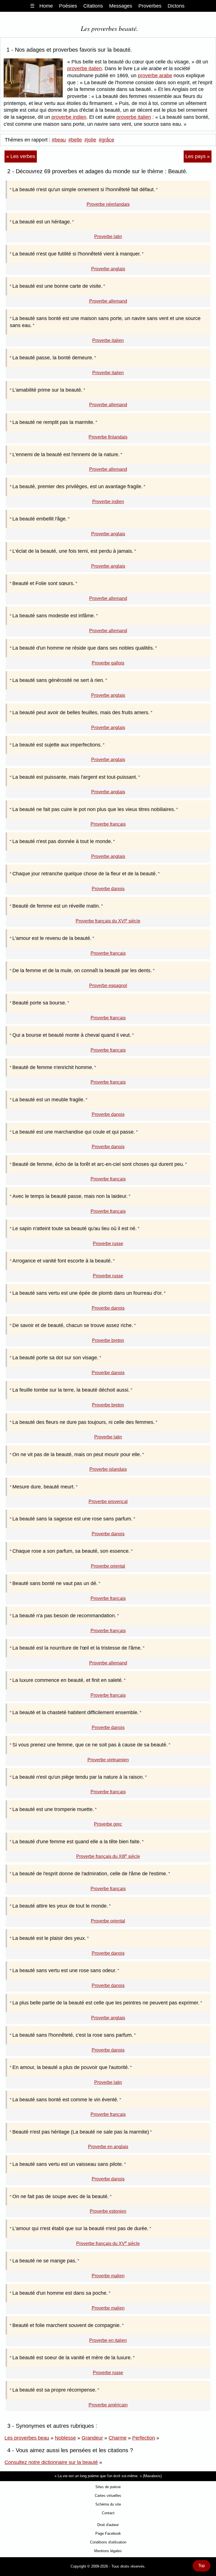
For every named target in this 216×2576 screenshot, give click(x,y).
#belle (75, 140)
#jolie (90, 140)
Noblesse (65, 2438)
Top (202, 2566)
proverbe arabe (155, 76)
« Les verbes (21, 156)
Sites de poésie (108, 2487)
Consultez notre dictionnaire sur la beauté (51, 2462)
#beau (59, 140)
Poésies (68, 6)
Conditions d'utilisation (108, 2542)
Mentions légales (108, 2551)
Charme (118, 2438)
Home (46, 6)
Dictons (176, 6)
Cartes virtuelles (108, 2496)
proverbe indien (69, 117)
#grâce (106, 140)
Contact (108, 2513)
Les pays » (198, 156)
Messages (121, 6)
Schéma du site (108, 2504)
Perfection (144, 2438)
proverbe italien (85, 68)
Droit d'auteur (108, 2525)
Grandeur (92, 2438)
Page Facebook (108, 2533)
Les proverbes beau (27, 2438)
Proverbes (150, 6)
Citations (93, 6)
